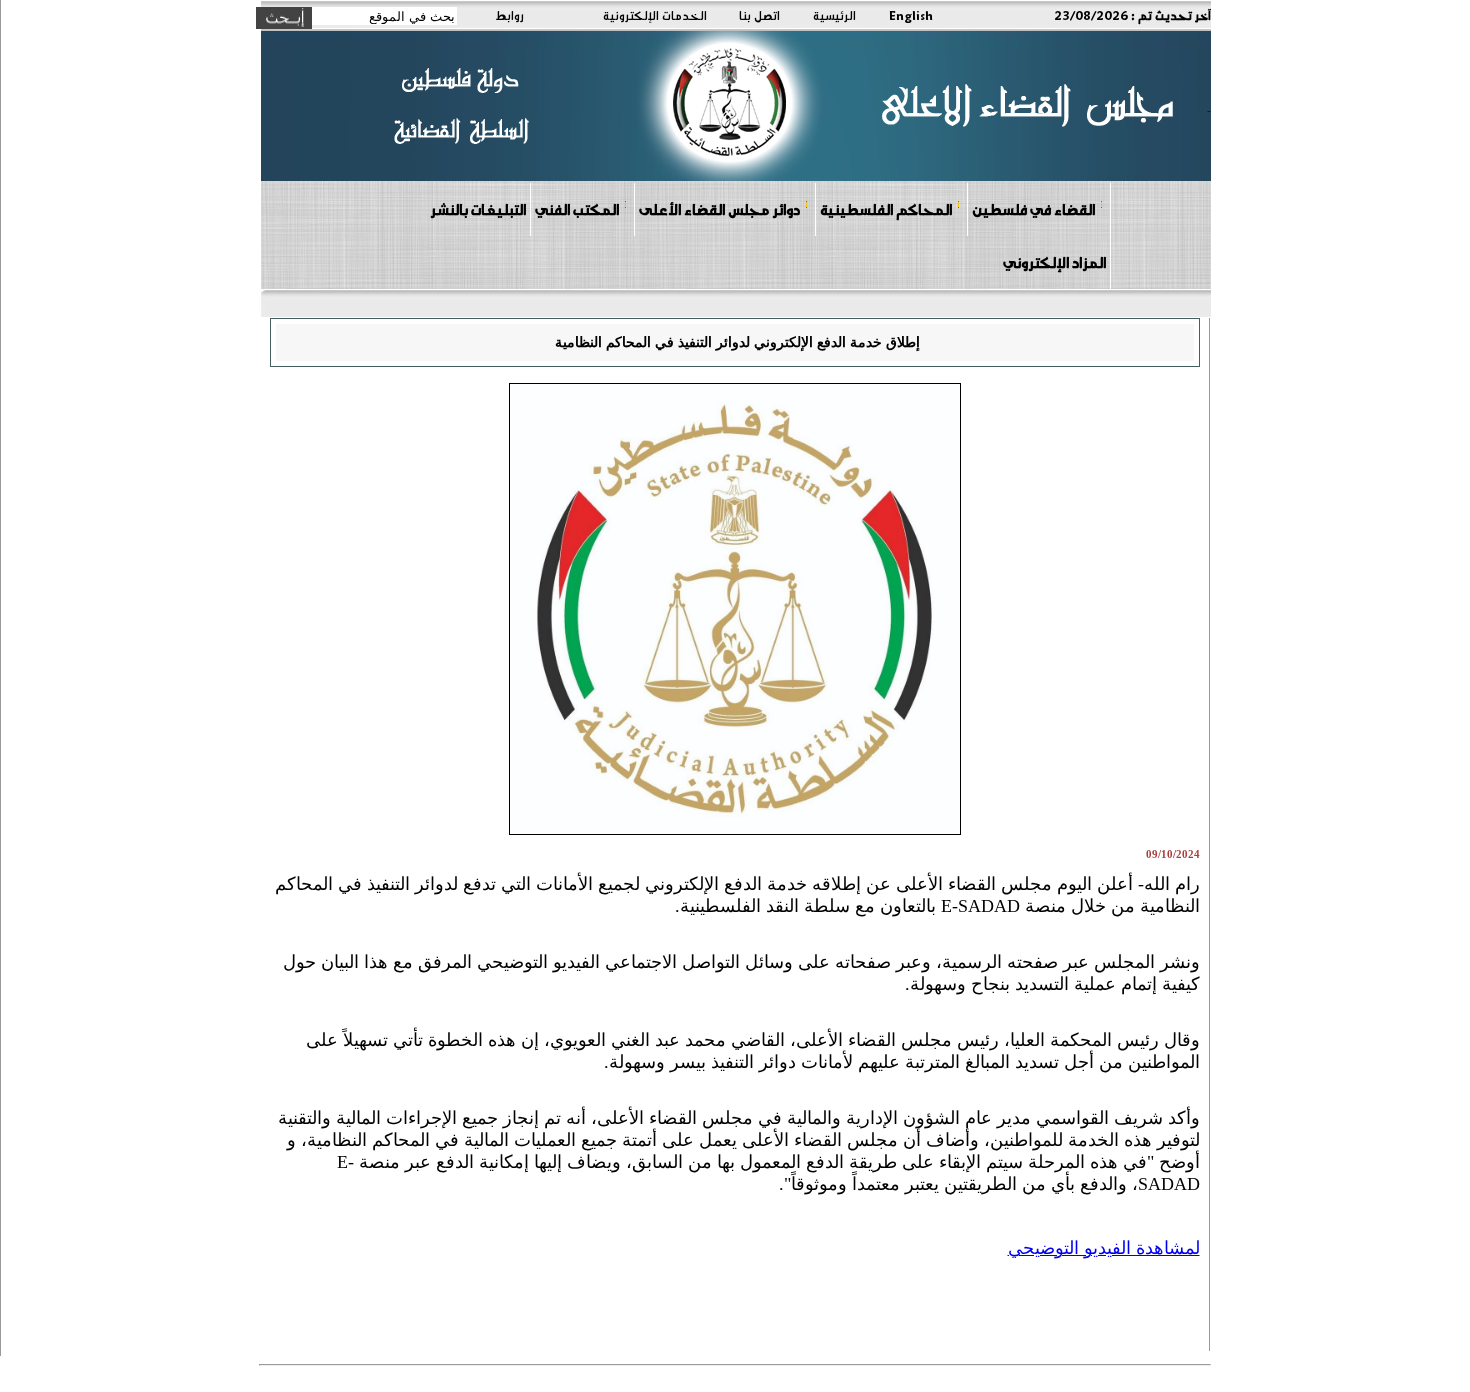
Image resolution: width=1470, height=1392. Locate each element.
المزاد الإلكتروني (1054, 262)
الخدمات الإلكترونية (655, 15)
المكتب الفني (577, 209)
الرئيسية (834, 15)
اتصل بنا (759, 15)
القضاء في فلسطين (1033, 209)
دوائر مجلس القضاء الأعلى (719, 209)
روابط (509, 15)
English (911, 15)
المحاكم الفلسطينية (886, 209)
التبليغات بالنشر (478, 209)
